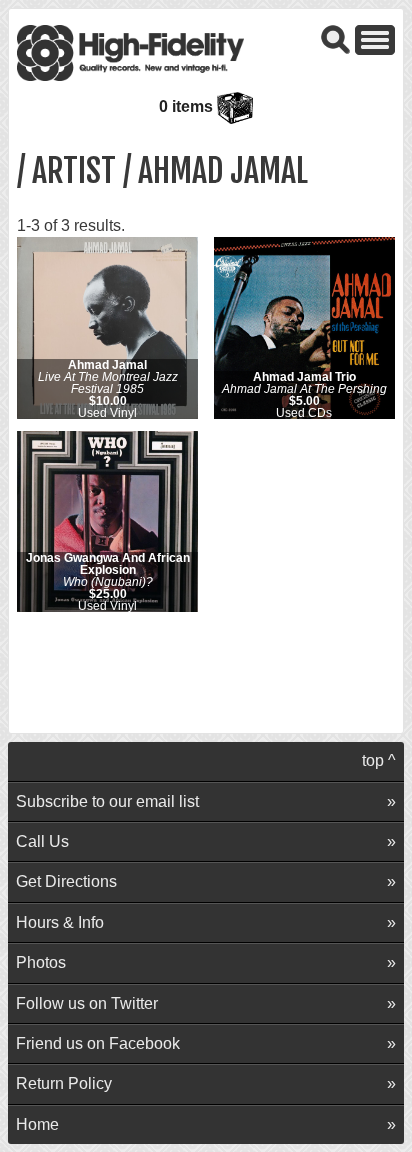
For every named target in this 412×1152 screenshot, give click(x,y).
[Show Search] (336, 38)
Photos (41, 962)
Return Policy (64, 1083)
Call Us (42, 841)
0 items (188, 106)
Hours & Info (60, 922)
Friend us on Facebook (98, 1043)
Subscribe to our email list (107, 801)
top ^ (379, 760)
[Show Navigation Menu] (375, 38)
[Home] (130, 51)
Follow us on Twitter (87, 1003)
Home (37, 1124)
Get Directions (66, 881)
